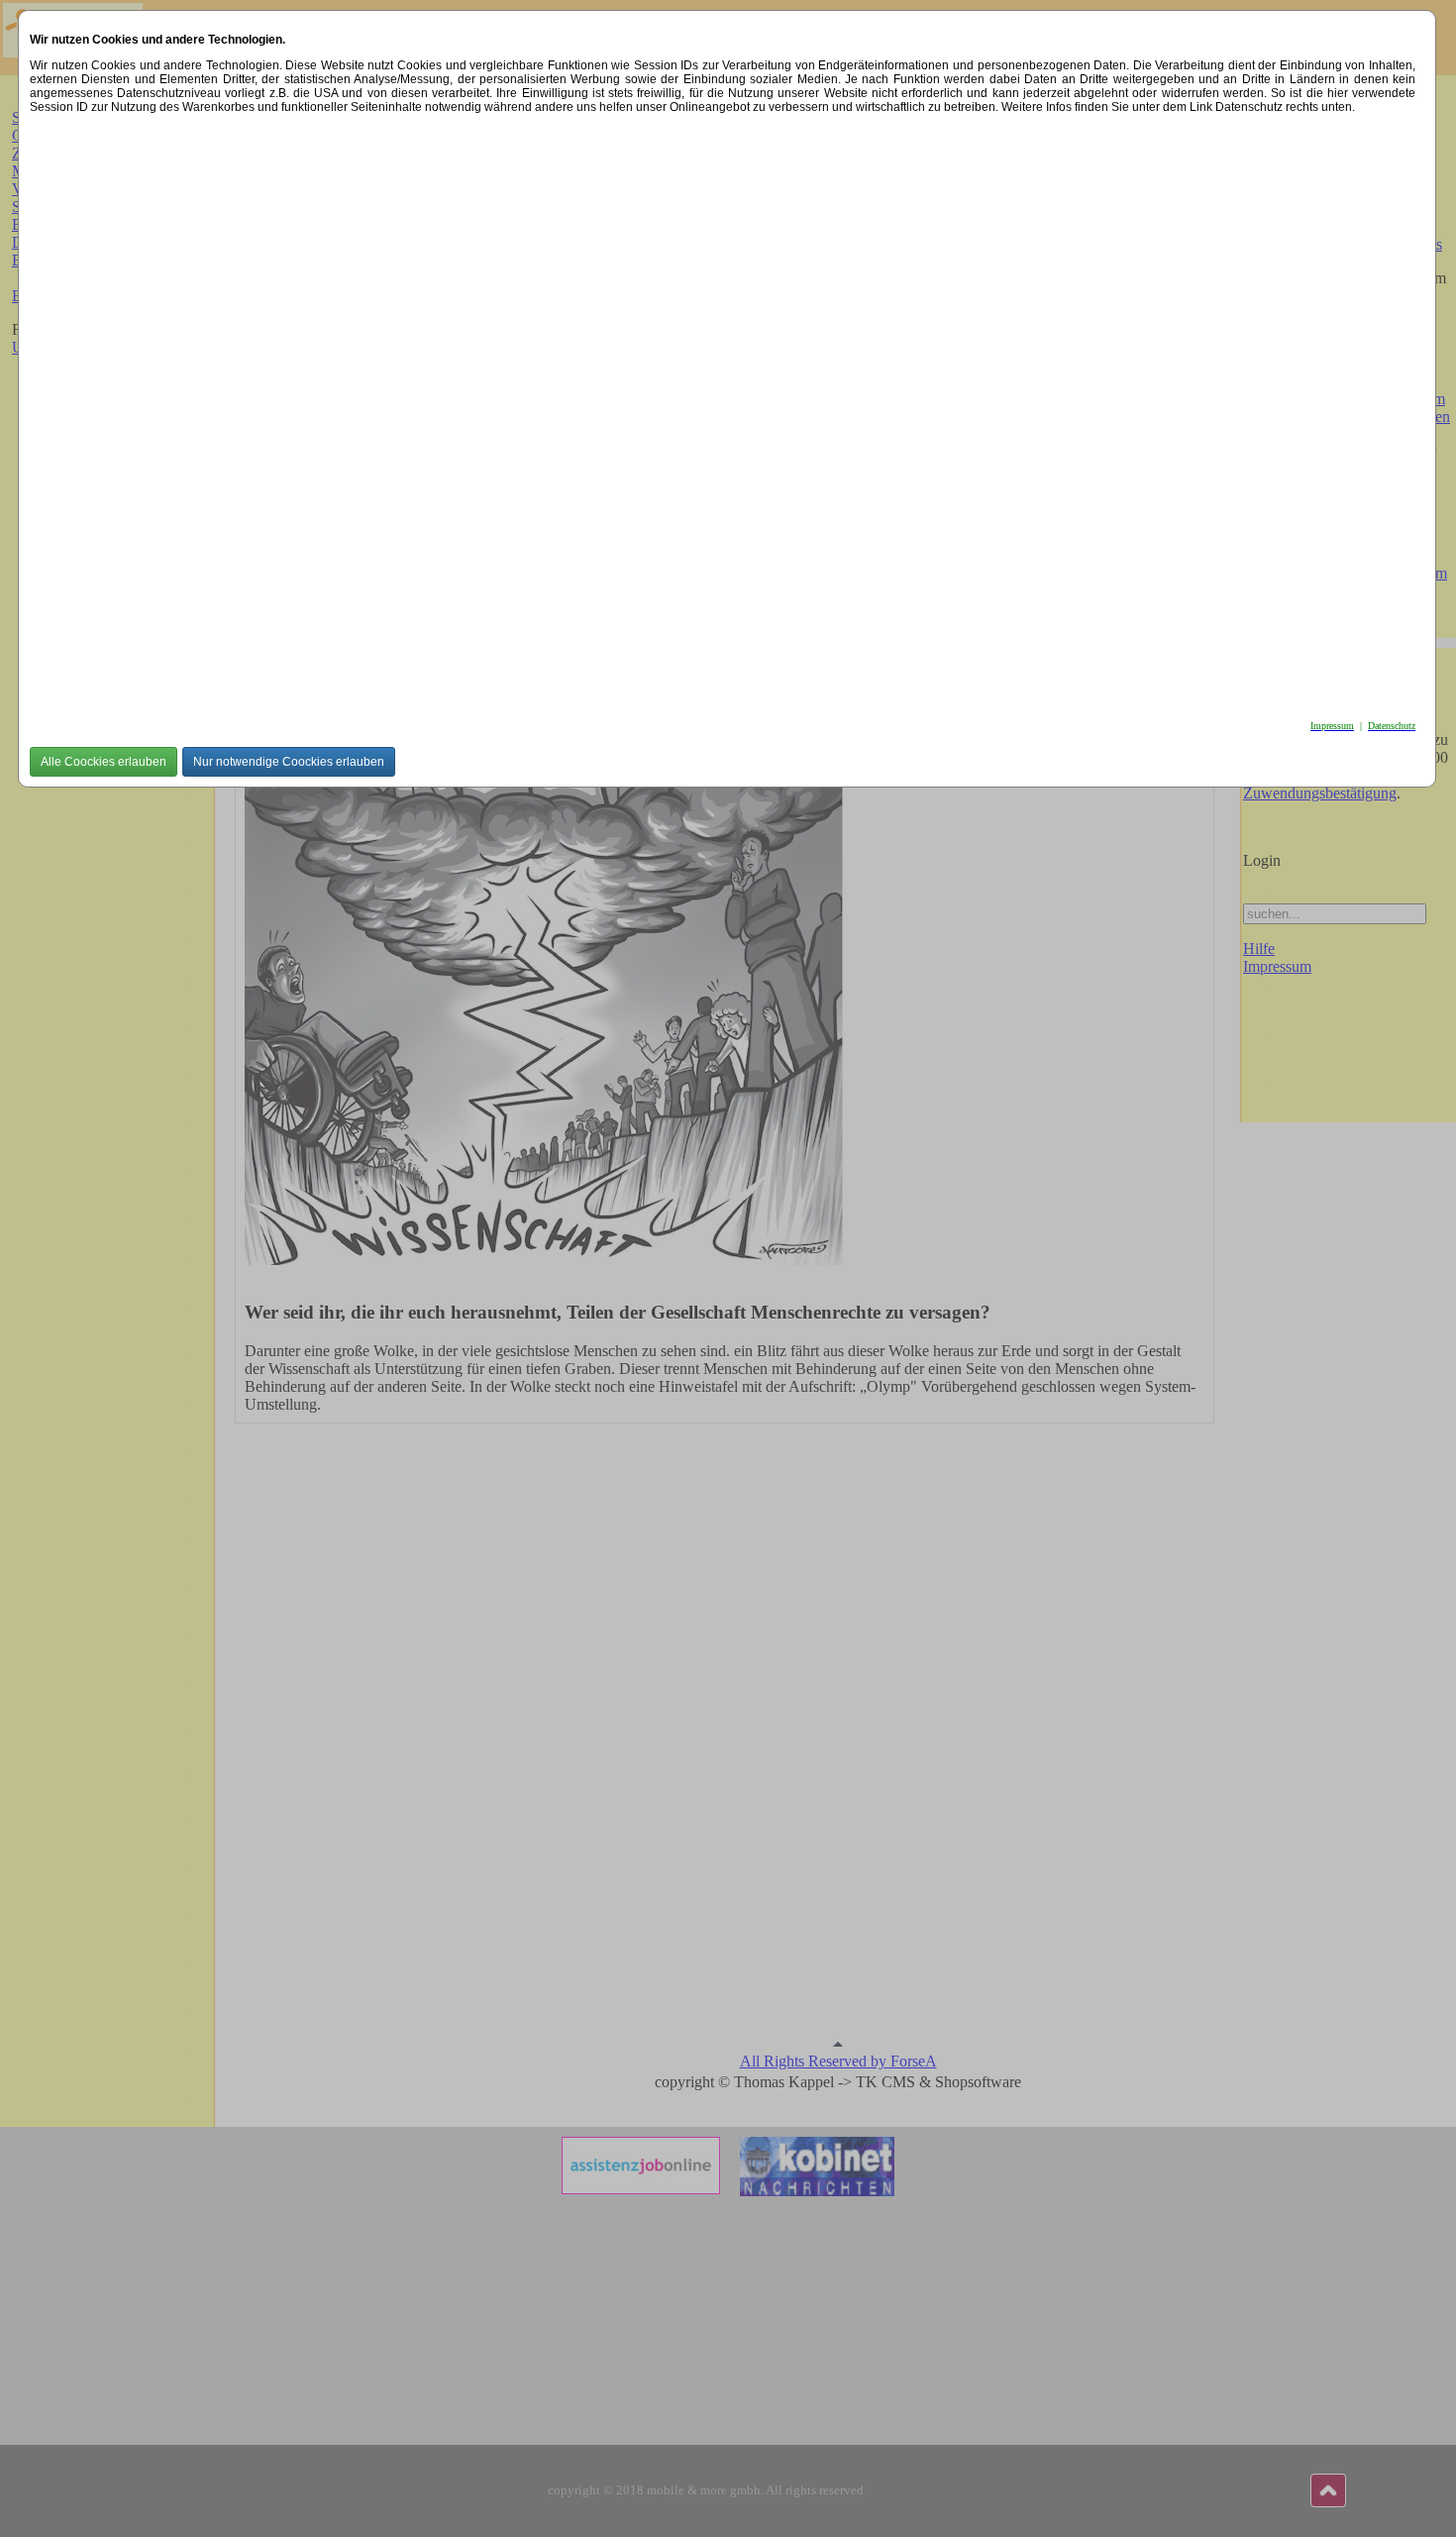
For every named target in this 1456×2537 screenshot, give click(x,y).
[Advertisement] (624, 411)
